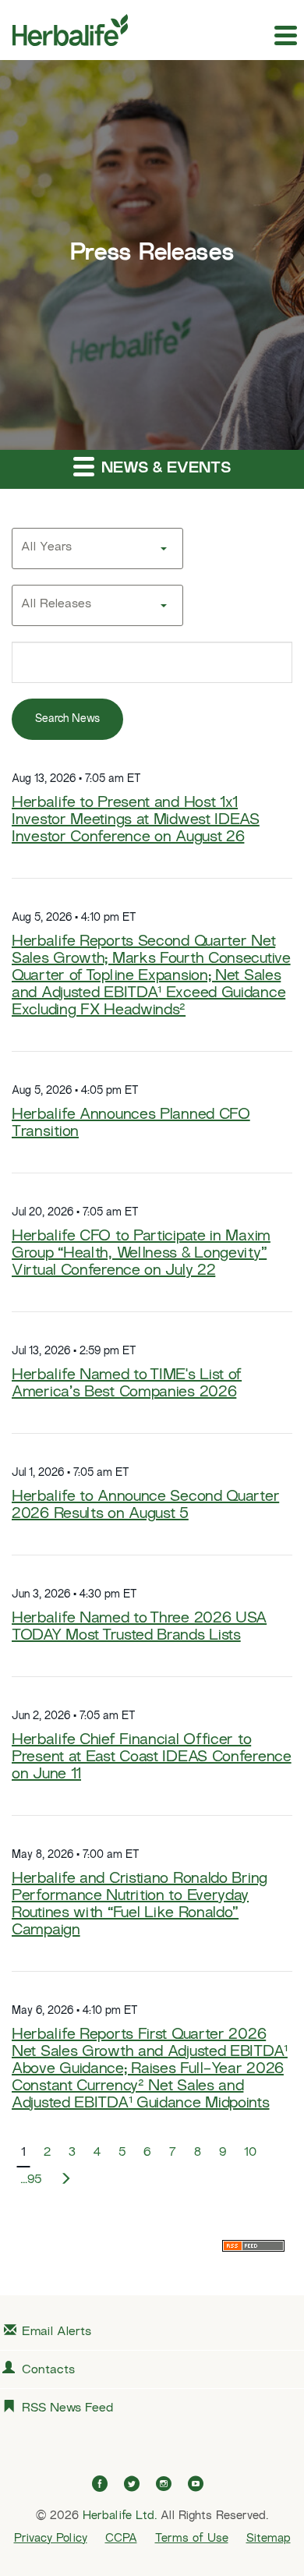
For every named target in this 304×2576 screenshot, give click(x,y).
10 (250, 2153)
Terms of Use (192, 2539)
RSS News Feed (67, 2409)
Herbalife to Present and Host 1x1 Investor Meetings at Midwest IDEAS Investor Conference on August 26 (136, 821)
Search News (67, 719)
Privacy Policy (51, 2539)
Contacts (48, 2371)
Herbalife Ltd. (120, 2516)
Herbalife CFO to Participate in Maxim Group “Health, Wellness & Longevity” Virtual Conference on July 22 (141, 1254)
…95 (31, 2180)
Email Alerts (57, 2332)
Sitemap (269, 2539)
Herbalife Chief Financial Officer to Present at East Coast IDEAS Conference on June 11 (152, 1758)
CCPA (121, 2539)
